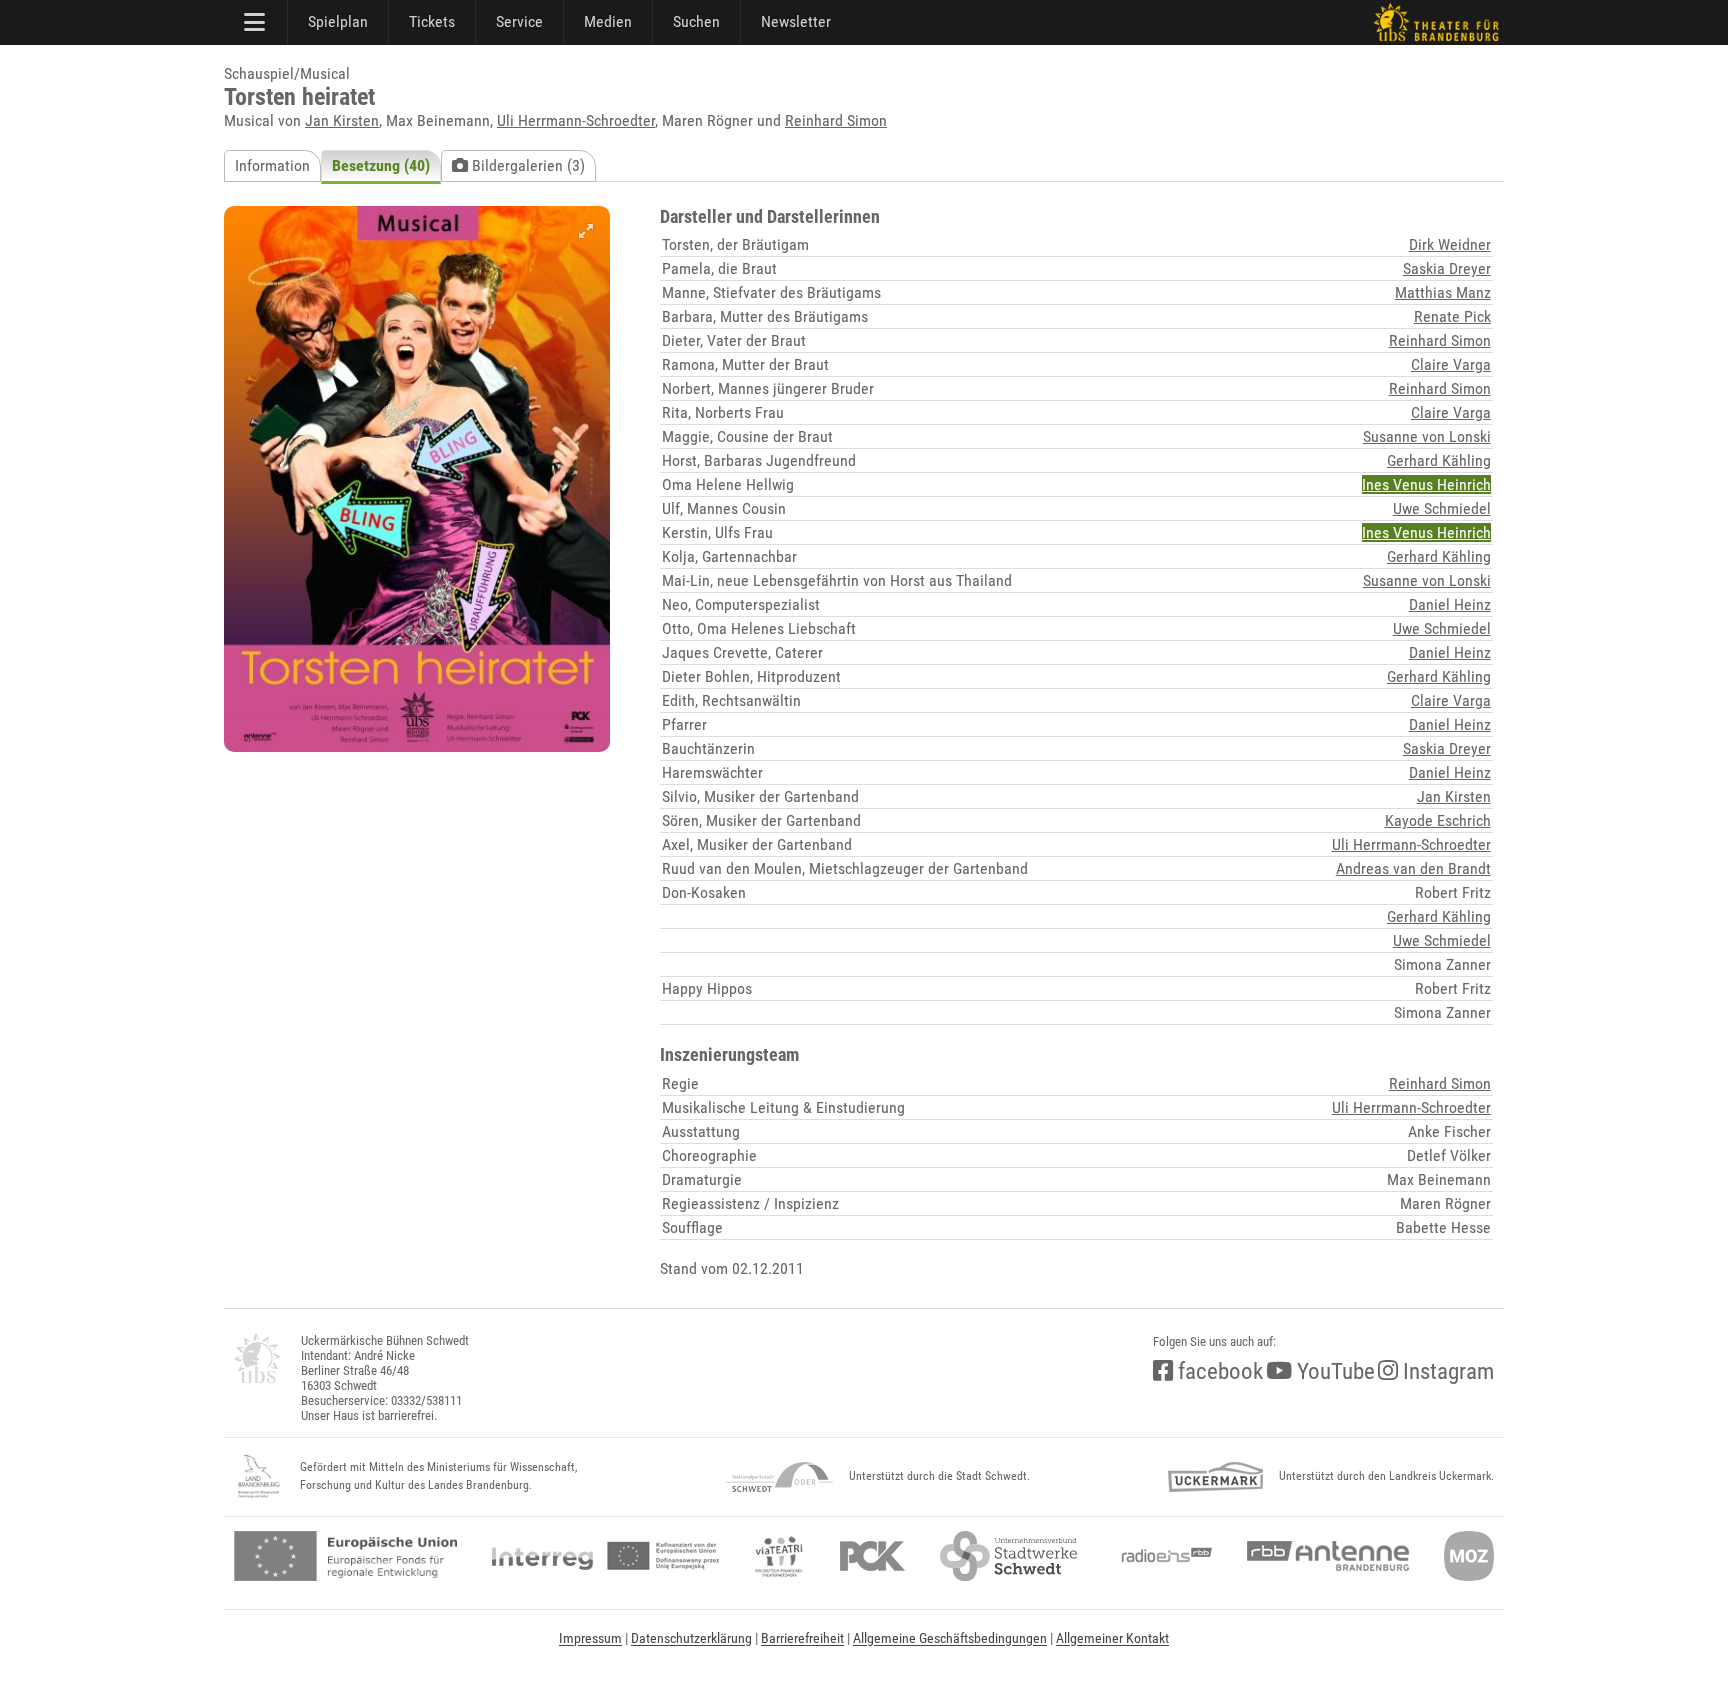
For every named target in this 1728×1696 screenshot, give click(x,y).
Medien (608, 21)
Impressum (590, 1638)
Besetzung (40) (381, 165)
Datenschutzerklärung (691, 1638)
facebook (1218, 1371)
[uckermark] (1215, 1477)
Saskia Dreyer (1447, 268)
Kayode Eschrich (1438, 820)
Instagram (1446, 1371)
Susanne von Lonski (1427, 436)
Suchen (696, 21)
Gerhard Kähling (1439, 460)
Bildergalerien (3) (526, 165)
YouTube (1333, 1371)
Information (272, 165)
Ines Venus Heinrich (1426, 484)
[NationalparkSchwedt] (779, 1477)
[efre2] (345, 1556)
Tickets (432, 21)
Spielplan (338, 21)
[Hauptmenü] (256, 22)
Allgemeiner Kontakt (1112, 1638)
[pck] (872, 1556)
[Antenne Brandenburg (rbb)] (1328, 1556)
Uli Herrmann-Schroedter (576, 120)
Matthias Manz (1443, 292)
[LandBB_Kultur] (259, 1477)
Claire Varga (1451, 364)
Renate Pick (1452, 316)
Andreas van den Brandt (1413, 868)
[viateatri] (779, 1556)
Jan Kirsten (342, 120)
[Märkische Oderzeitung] (1469, 1556)
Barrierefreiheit (802, 1638)
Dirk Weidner (1450, 244)
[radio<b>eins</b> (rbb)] (1162, 1556)
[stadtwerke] (1009, 1556)
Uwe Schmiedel (1442, 508)
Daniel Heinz (1450, 604)
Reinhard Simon (836, 120)
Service (519, 21)
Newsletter (796, 21)
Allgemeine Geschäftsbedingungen (950, 1638)
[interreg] (605, 1556)
